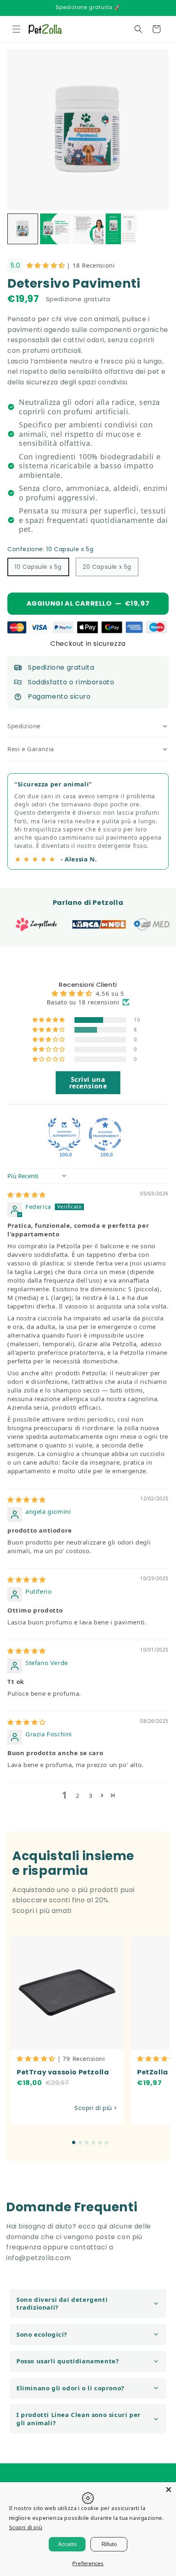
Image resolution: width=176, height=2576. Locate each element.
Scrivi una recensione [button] (88, 1083)
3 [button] (91, 1795)
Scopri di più (26, 2527)
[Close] (169, 2490)
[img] (27, 1195)
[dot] (74, 2142)
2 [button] (78, 1795)
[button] (16, 29)
